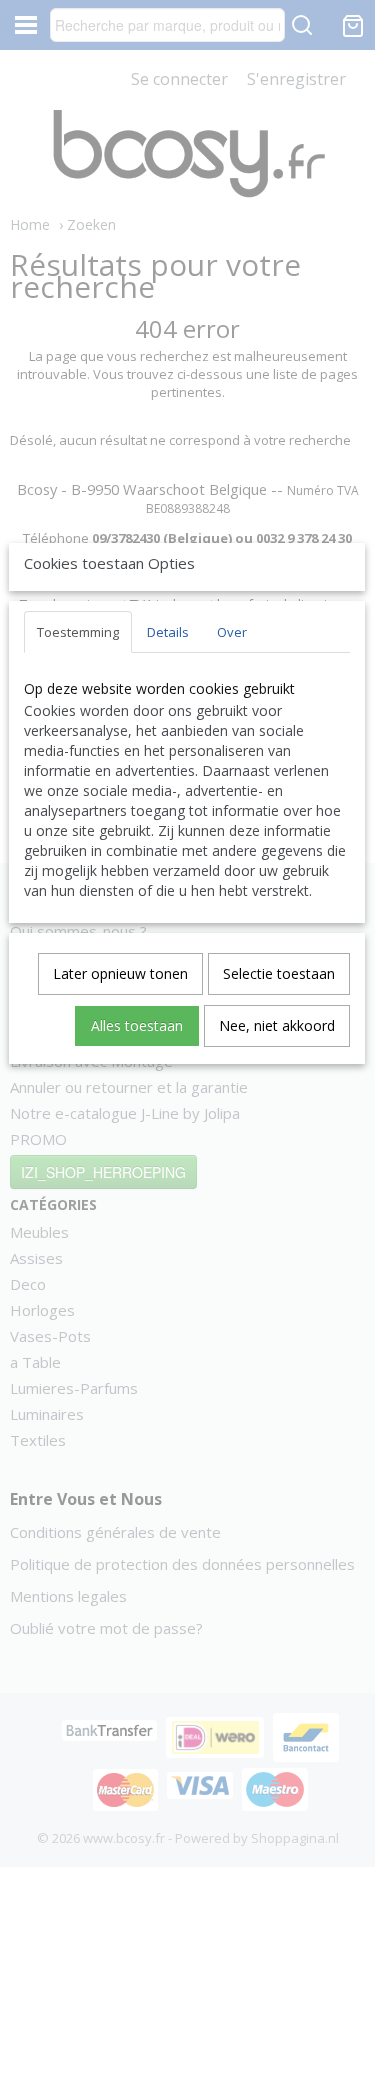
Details (168, 632)
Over (232, 632)
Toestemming (78, 632)
